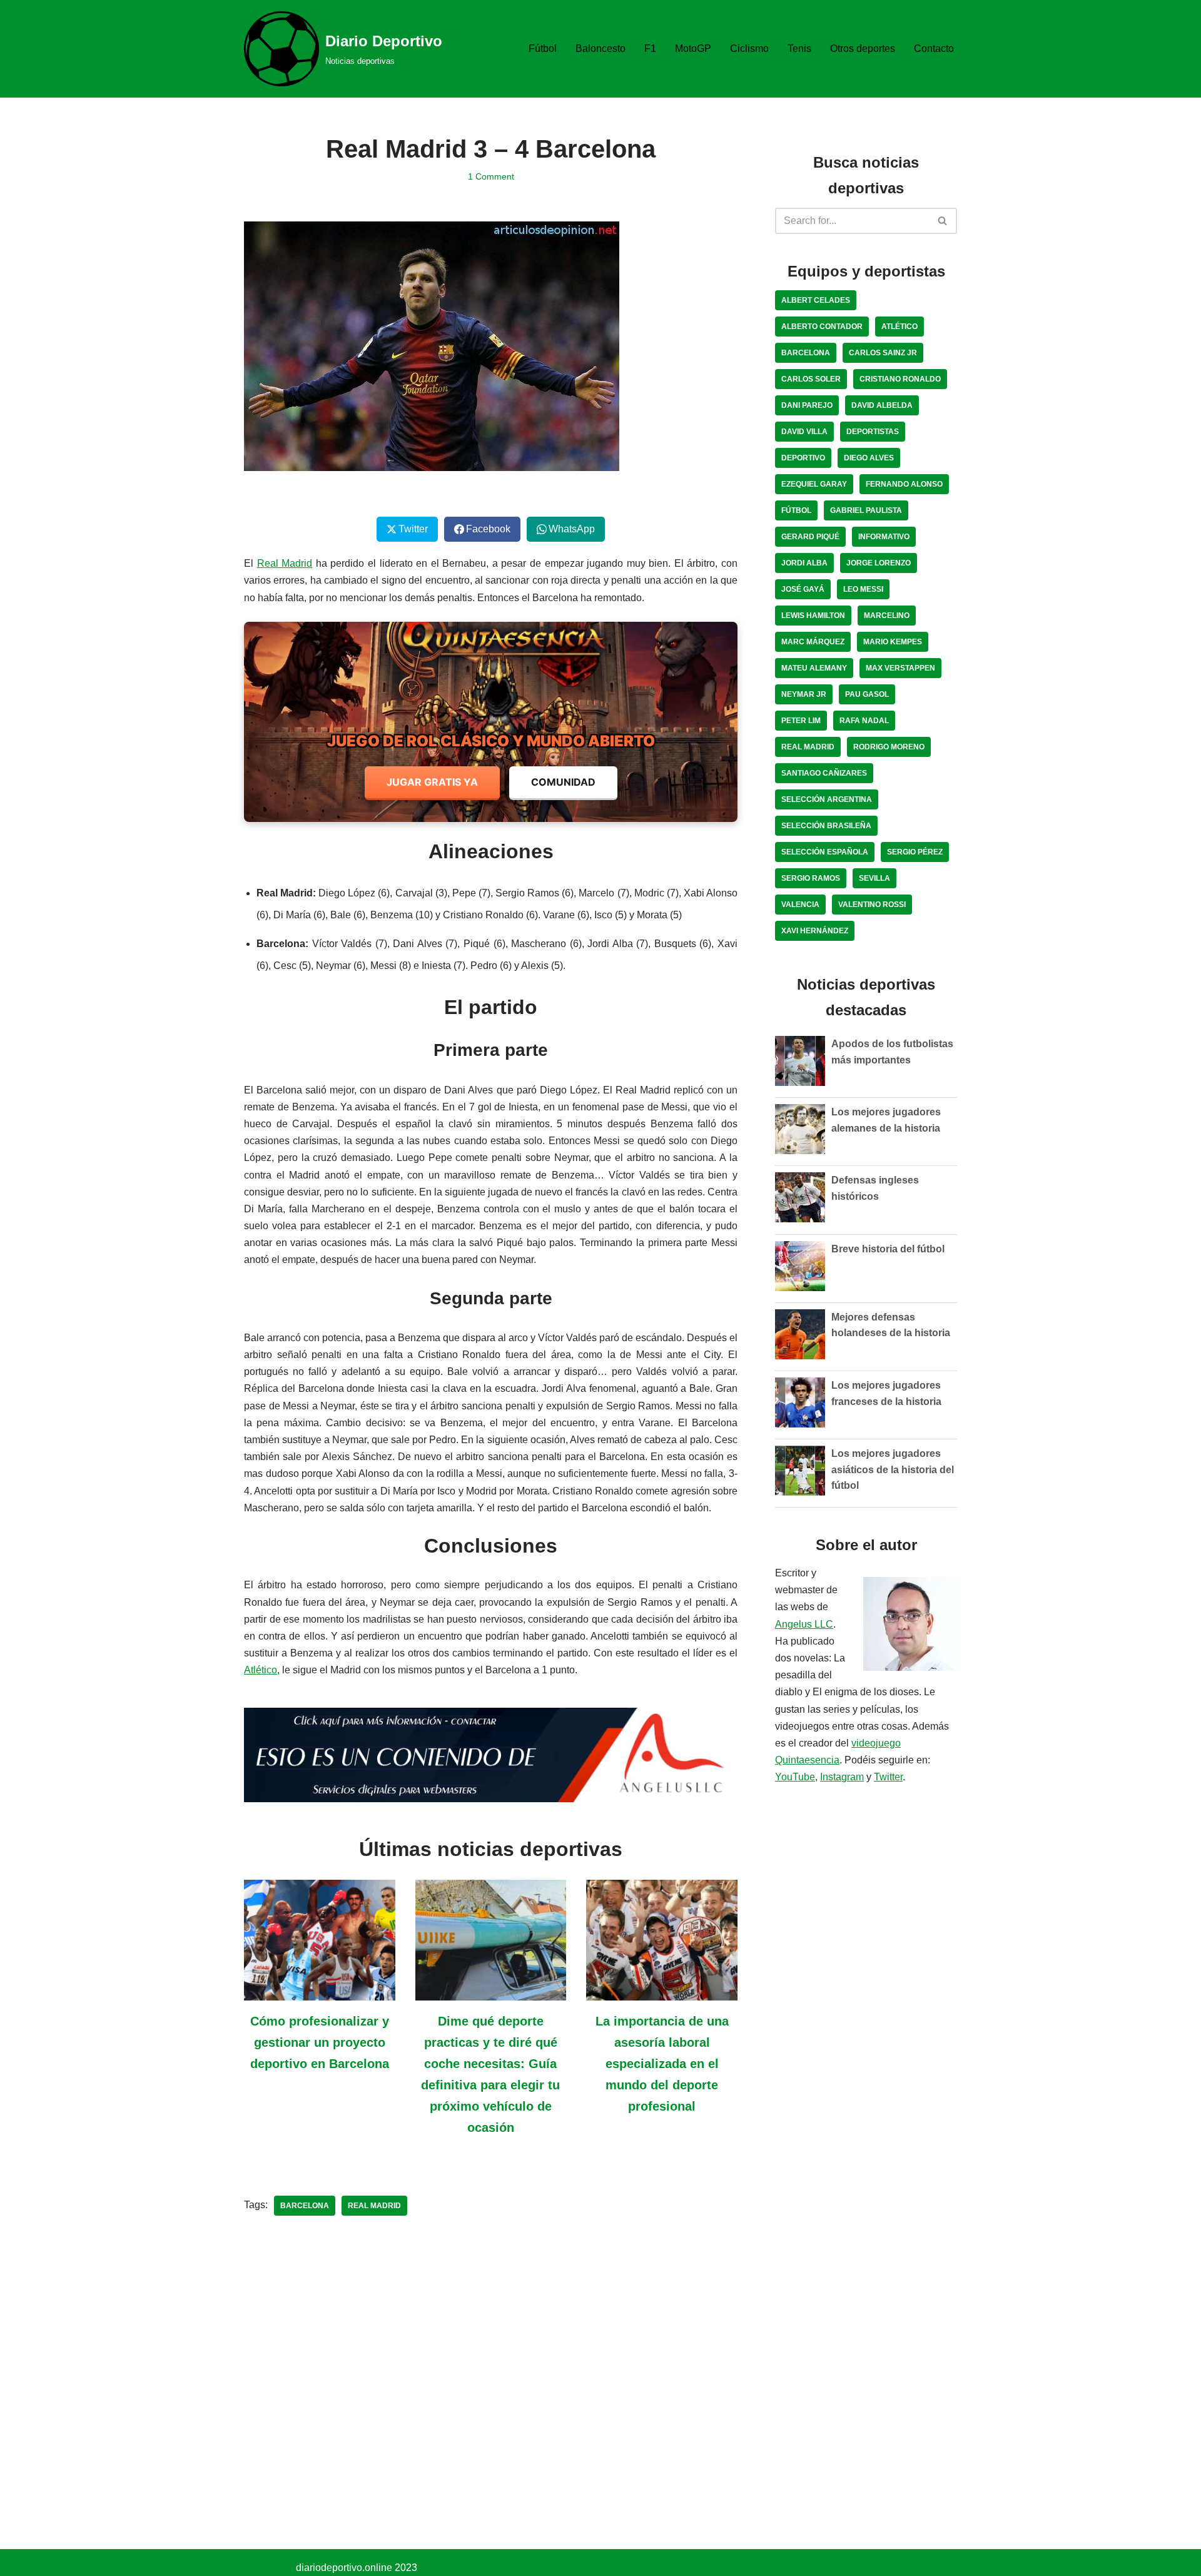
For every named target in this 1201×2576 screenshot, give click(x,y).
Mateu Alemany (814, 668)
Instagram (842, 1777)
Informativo (884, 537)
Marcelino (887, 616)
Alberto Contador (822, 327)
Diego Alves (869, 458)
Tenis (799, 48)
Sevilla (874, 878)
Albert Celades (816, 300)
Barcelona (305, 2206)
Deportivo (803, 458)
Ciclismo (749, 48)
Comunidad (563, 782)
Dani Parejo (807, 405)
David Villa (804, 432)
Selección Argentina (827, 799)
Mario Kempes (893, 642)
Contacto (934, 48)
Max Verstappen (900, 668)
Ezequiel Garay (814, 484)
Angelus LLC (804, 1624)
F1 (650, 48)
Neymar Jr (804, 694)
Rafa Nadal (864, 721)
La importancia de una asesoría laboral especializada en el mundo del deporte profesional (662, 2064)
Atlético (261, 1670)
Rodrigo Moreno (889, 747)
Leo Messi (863, 589)
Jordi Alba (804, 563)
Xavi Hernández (815, 931)
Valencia (800, 905)
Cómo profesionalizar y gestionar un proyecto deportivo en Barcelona (320, 2042)
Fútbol (543, 48)
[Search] (943, 221)
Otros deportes (863, 48)
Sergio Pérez (915, 852)
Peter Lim (801, 721)
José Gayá (803, 589)
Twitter (888, 1777)
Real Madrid (285, 563)
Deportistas (873, 432)
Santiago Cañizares (824, 773)
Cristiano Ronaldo (900, 379)
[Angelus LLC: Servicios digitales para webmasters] (491, 1755)
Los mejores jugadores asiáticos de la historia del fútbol (893, 1469)
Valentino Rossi (872, 905)
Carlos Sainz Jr (883, 353)
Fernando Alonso (904, 484)
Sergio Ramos (811, 878)
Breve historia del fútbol (888, 1249)
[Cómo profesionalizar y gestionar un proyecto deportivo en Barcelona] (320, 1992)
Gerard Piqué (810, 537)
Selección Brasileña (826, 826)
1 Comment (491, 176)
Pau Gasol (867, 694)
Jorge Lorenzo (879, 563)
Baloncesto (600, 48)
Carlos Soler (811, 379)
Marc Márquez (813, 642)
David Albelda (882, 405)
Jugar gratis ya (432, 782)
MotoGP (693, 48)
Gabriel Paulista (866, 510)
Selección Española (825, 852)
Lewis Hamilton (813, 616)
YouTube (795, 1777)
